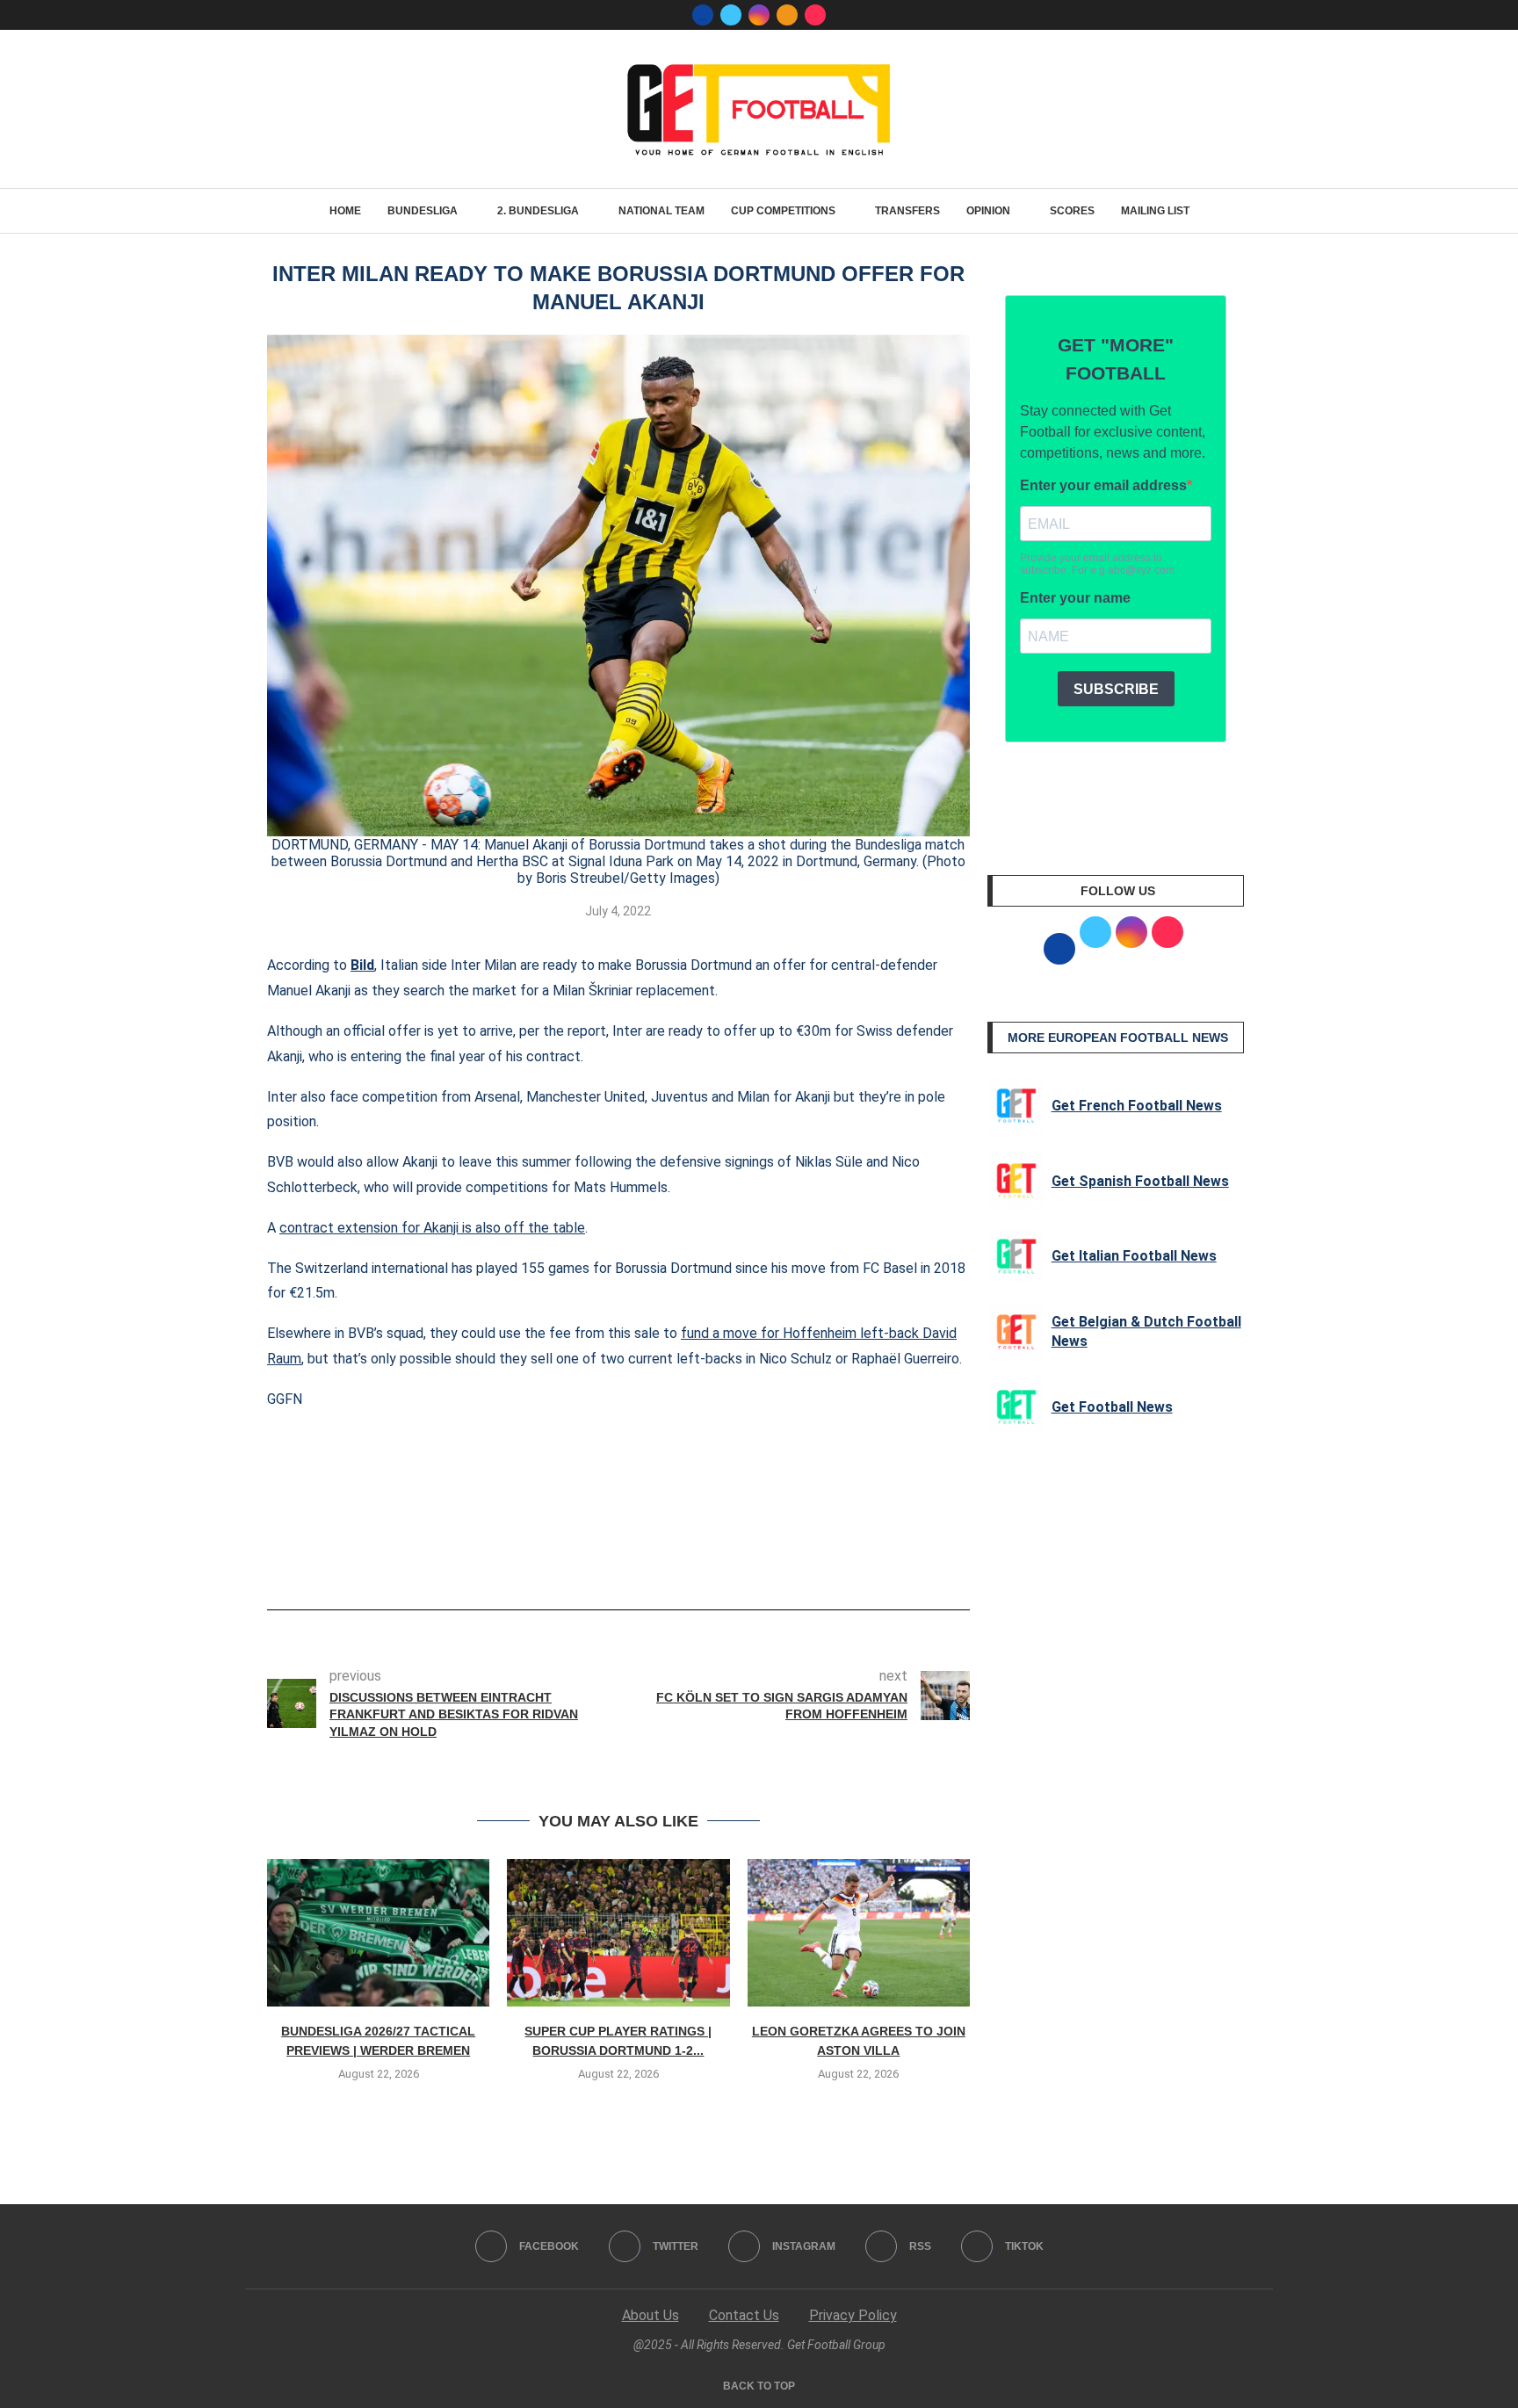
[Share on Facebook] (592, 1560)
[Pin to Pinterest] (654, 1560)
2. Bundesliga (538, 211)
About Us (651, 2315)
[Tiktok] (815, 15)
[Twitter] (731, 15)
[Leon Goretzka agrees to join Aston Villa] (859, 1933)
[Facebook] (703, 15)
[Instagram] (759, 15)
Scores (1072, 211)
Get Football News (1112, 1407)
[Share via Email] (683, 1560)
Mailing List (1155, 211)
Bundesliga (423, 211)
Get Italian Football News (1134, 1256)
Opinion (988, 211)
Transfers (907, 211)
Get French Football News (1137, 1106)
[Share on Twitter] (625, 1560)
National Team (661, 211)
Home (345, 211)
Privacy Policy (853, 2315)
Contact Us (744, 2315)
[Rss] (787, 15)
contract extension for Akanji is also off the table (432, 1228)
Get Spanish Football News (1140, 1181)
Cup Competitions (783, 211)
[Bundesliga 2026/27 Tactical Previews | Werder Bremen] (378, 1933)
